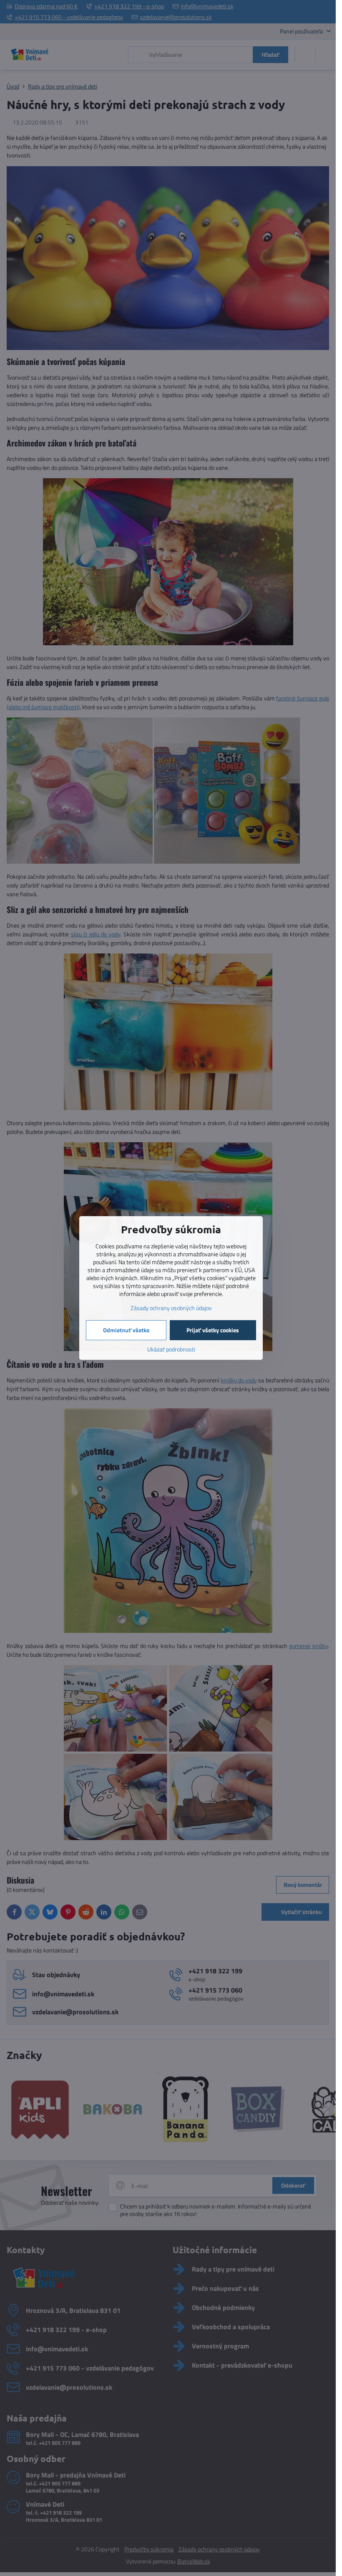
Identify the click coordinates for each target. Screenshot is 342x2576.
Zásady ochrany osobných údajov (171, 1308)
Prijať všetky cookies (213, 1330)
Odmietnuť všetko (126, 1330)
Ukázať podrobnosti (171, 1349)
